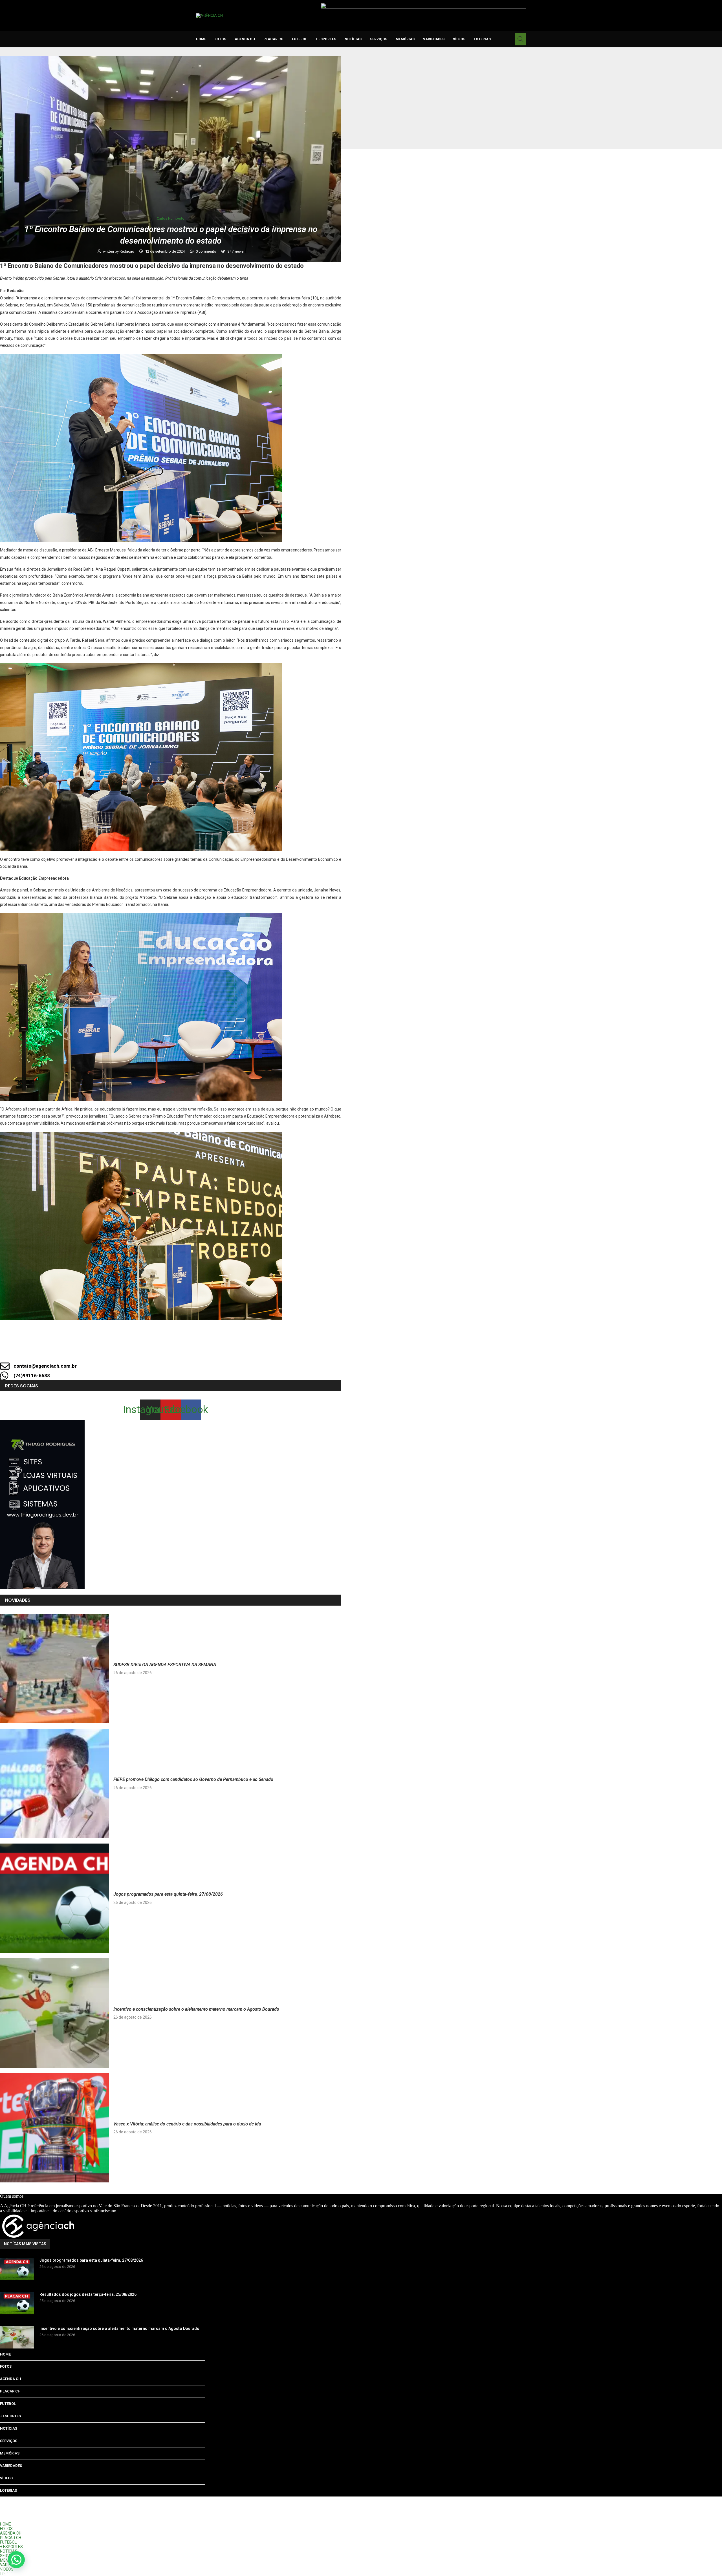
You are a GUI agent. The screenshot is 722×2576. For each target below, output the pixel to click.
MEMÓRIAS (405, 39)
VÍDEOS (459, 39)
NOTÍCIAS (353, 39)
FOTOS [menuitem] (6, 2529)
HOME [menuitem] (5, 2524)
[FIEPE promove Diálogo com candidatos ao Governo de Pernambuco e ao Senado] (55, 1783)
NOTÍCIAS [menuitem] (9, 2551)
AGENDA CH (245, 39)
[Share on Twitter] (185, 1350)
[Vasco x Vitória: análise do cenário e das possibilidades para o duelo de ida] (55, 2128)
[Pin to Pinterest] (204, 1350)
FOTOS (220, 39)
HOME (201, 39)
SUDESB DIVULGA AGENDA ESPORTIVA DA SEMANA (165, 1665)
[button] (16, 2560)
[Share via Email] (223, 1350)
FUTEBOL (300, 39)
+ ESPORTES (326, 39)
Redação (127, 251)
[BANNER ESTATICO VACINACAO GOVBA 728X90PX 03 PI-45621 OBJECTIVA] (423, 5)
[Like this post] (147, 1350)
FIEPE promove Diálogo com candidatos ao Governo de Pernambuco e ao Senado (193, 1779)
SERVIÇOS (379, 39)
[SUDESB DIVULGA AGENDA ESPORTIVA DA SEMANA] (55, 1669)
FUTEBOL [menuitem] (8, 2542)
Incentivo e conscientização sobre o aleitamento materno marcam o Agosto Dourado (196, 2009)
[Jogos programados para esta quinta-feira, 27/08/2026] (55, 1898)
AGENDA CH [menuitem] (11, 2533)
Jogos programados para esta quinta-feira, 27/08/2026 (168, 1894)
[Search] (520, 39)
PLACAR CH (273, 39)
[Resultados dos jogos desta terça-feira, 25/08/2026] (17, 2303)
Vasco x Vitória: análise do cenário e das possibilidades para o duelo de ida (187, 2124)
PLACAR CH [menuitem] (11, 2538)
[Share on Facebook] (166, 1350)
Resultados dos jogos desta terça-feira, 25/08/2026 (88, 2294)
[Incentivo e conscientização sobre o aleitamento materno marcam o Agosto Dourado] (55, 2013)
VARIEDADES (434, 39)
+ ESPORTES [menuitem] (11, 2547)
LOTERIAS (482, 39)
